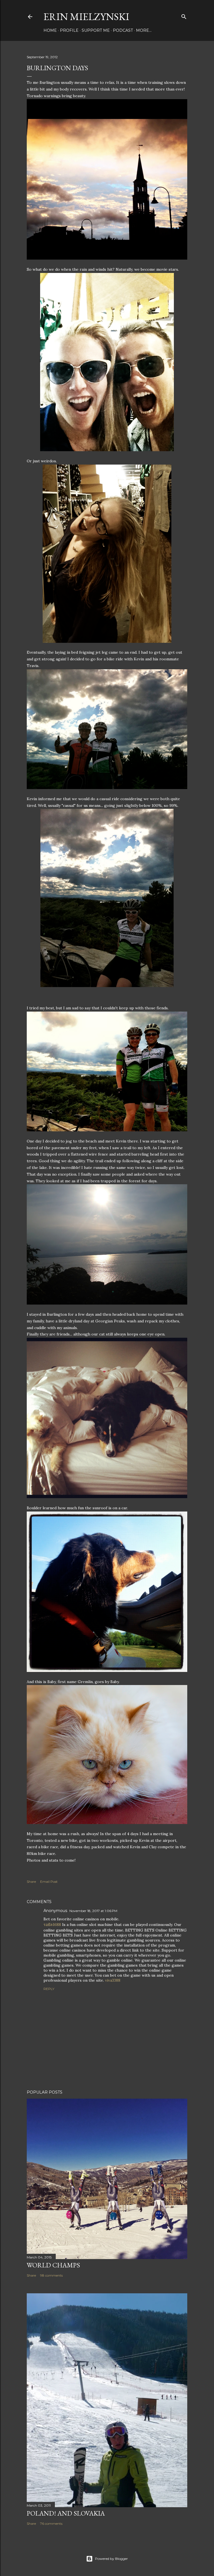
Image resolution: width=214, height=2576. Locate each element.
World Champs (53, 2265)
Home (50, 30)
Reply (49, 1989)
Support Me (96, 30)
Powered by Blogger (111, 2559)
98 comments (51, 2275)
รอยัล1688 (52, 1925)
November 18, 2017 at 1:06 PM (93, 1911)
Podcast (123, 30)
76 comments (51, 2523)
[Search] (184, 15)
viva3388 (113, 1980)
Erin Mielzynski (86, 17)
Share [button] (31, 1882)
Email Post (49, 1882)
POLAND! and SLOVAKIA (66, 2513)
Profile (69, 30)
